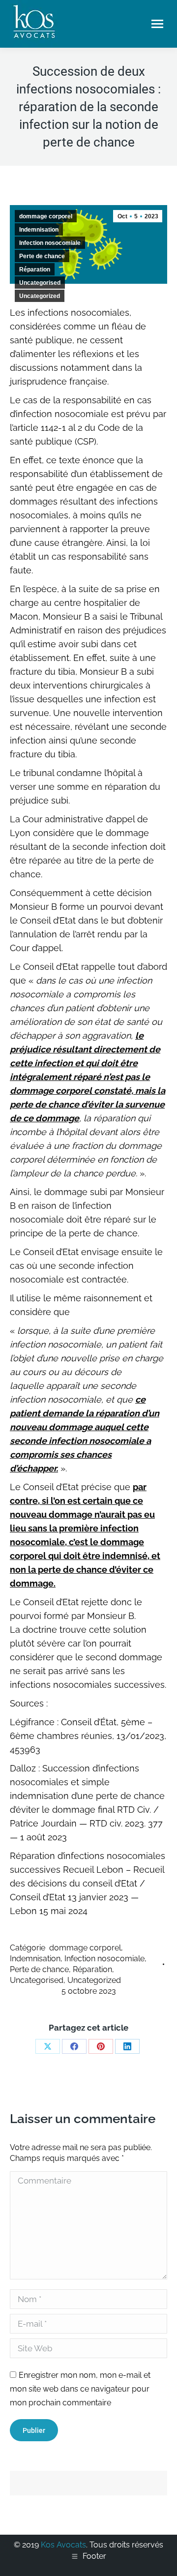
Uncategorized (40, 296)
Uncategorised (40, 283)
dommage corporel (46, 216)
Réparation (35, 270)
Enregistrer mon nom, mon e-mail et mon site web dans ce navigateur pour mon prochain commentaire (80, 2389)
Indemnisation (39, 230)
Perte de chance (42, 256)
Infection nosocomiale (50, 243)
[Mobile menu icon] (157, 24)
